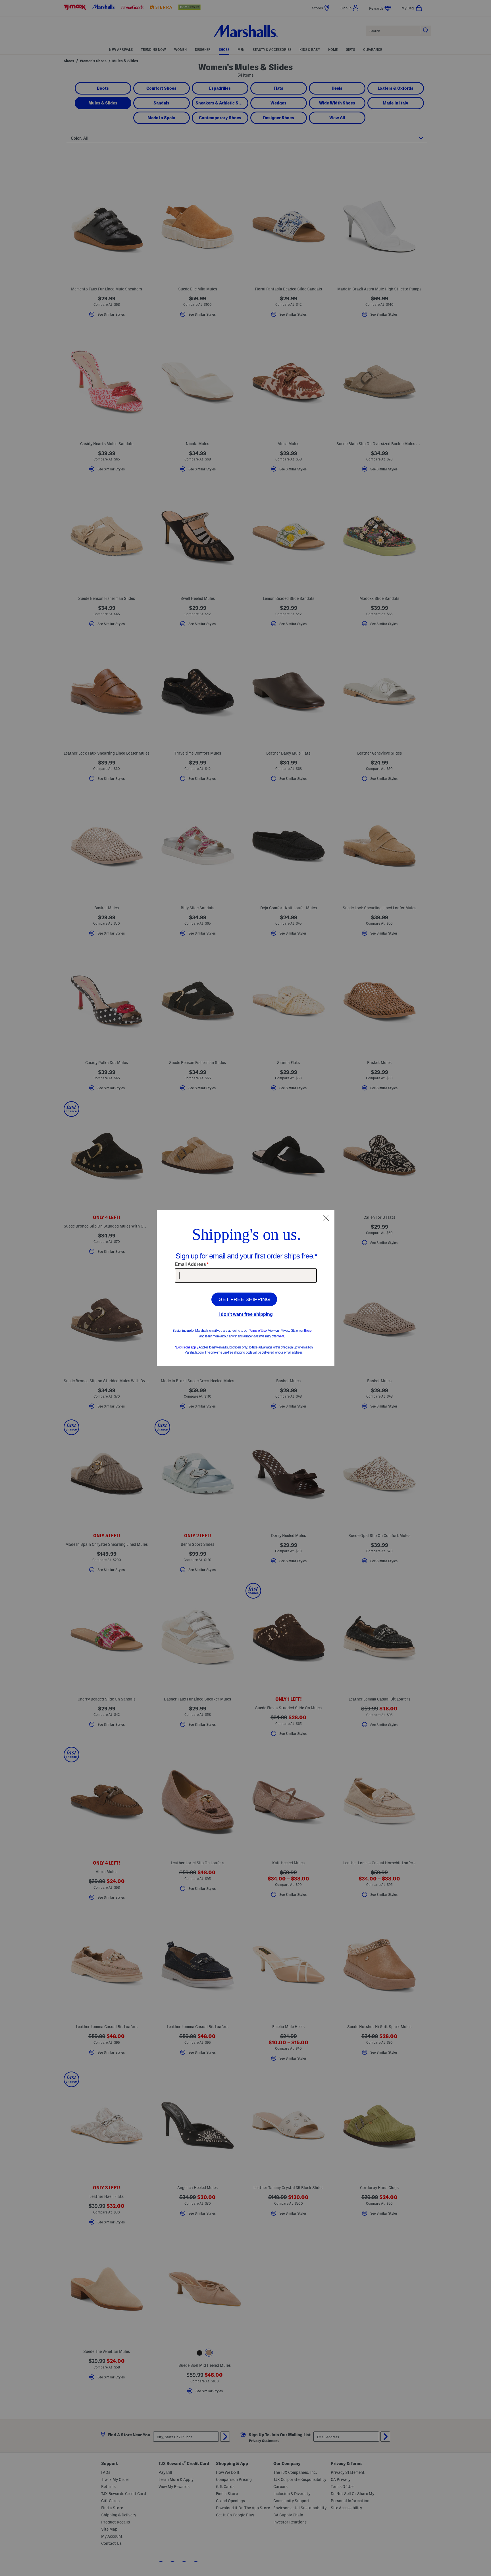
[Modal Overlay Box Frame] (246, 1288)
